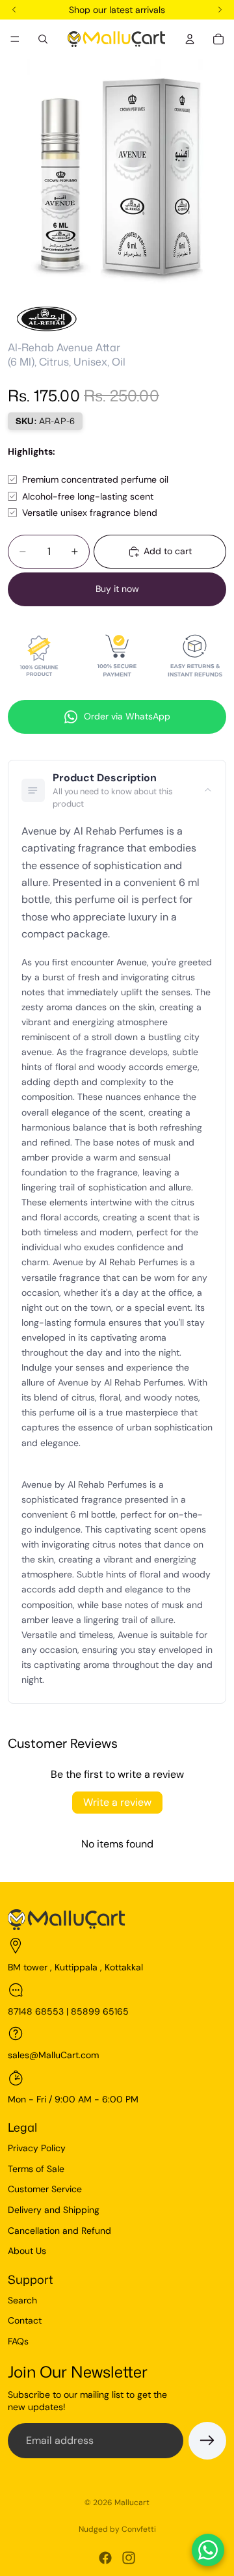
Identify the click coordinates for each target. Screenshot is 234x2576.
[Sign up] (207, 2441)
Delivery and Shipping (54, 2210)
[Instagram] (129, 2558)
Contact (25, 2320)
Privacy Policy (37, 2148)
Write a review (117, 1802)
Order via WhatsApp (127, 716)
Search (22, 2300)
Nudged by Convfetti (117, 2529)
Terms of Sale (36, 2169)
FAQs (18, 2341)
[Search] (43, 39)
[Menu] (15, 39)
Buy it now (117, 589)
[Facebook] (105, 2558)
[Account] (190, 39)
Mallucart (132, 2502)
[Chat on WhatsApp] (208, 2550)
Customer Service (45, 2189)
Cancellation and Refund (59, 2231)
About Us (27, 2251)
